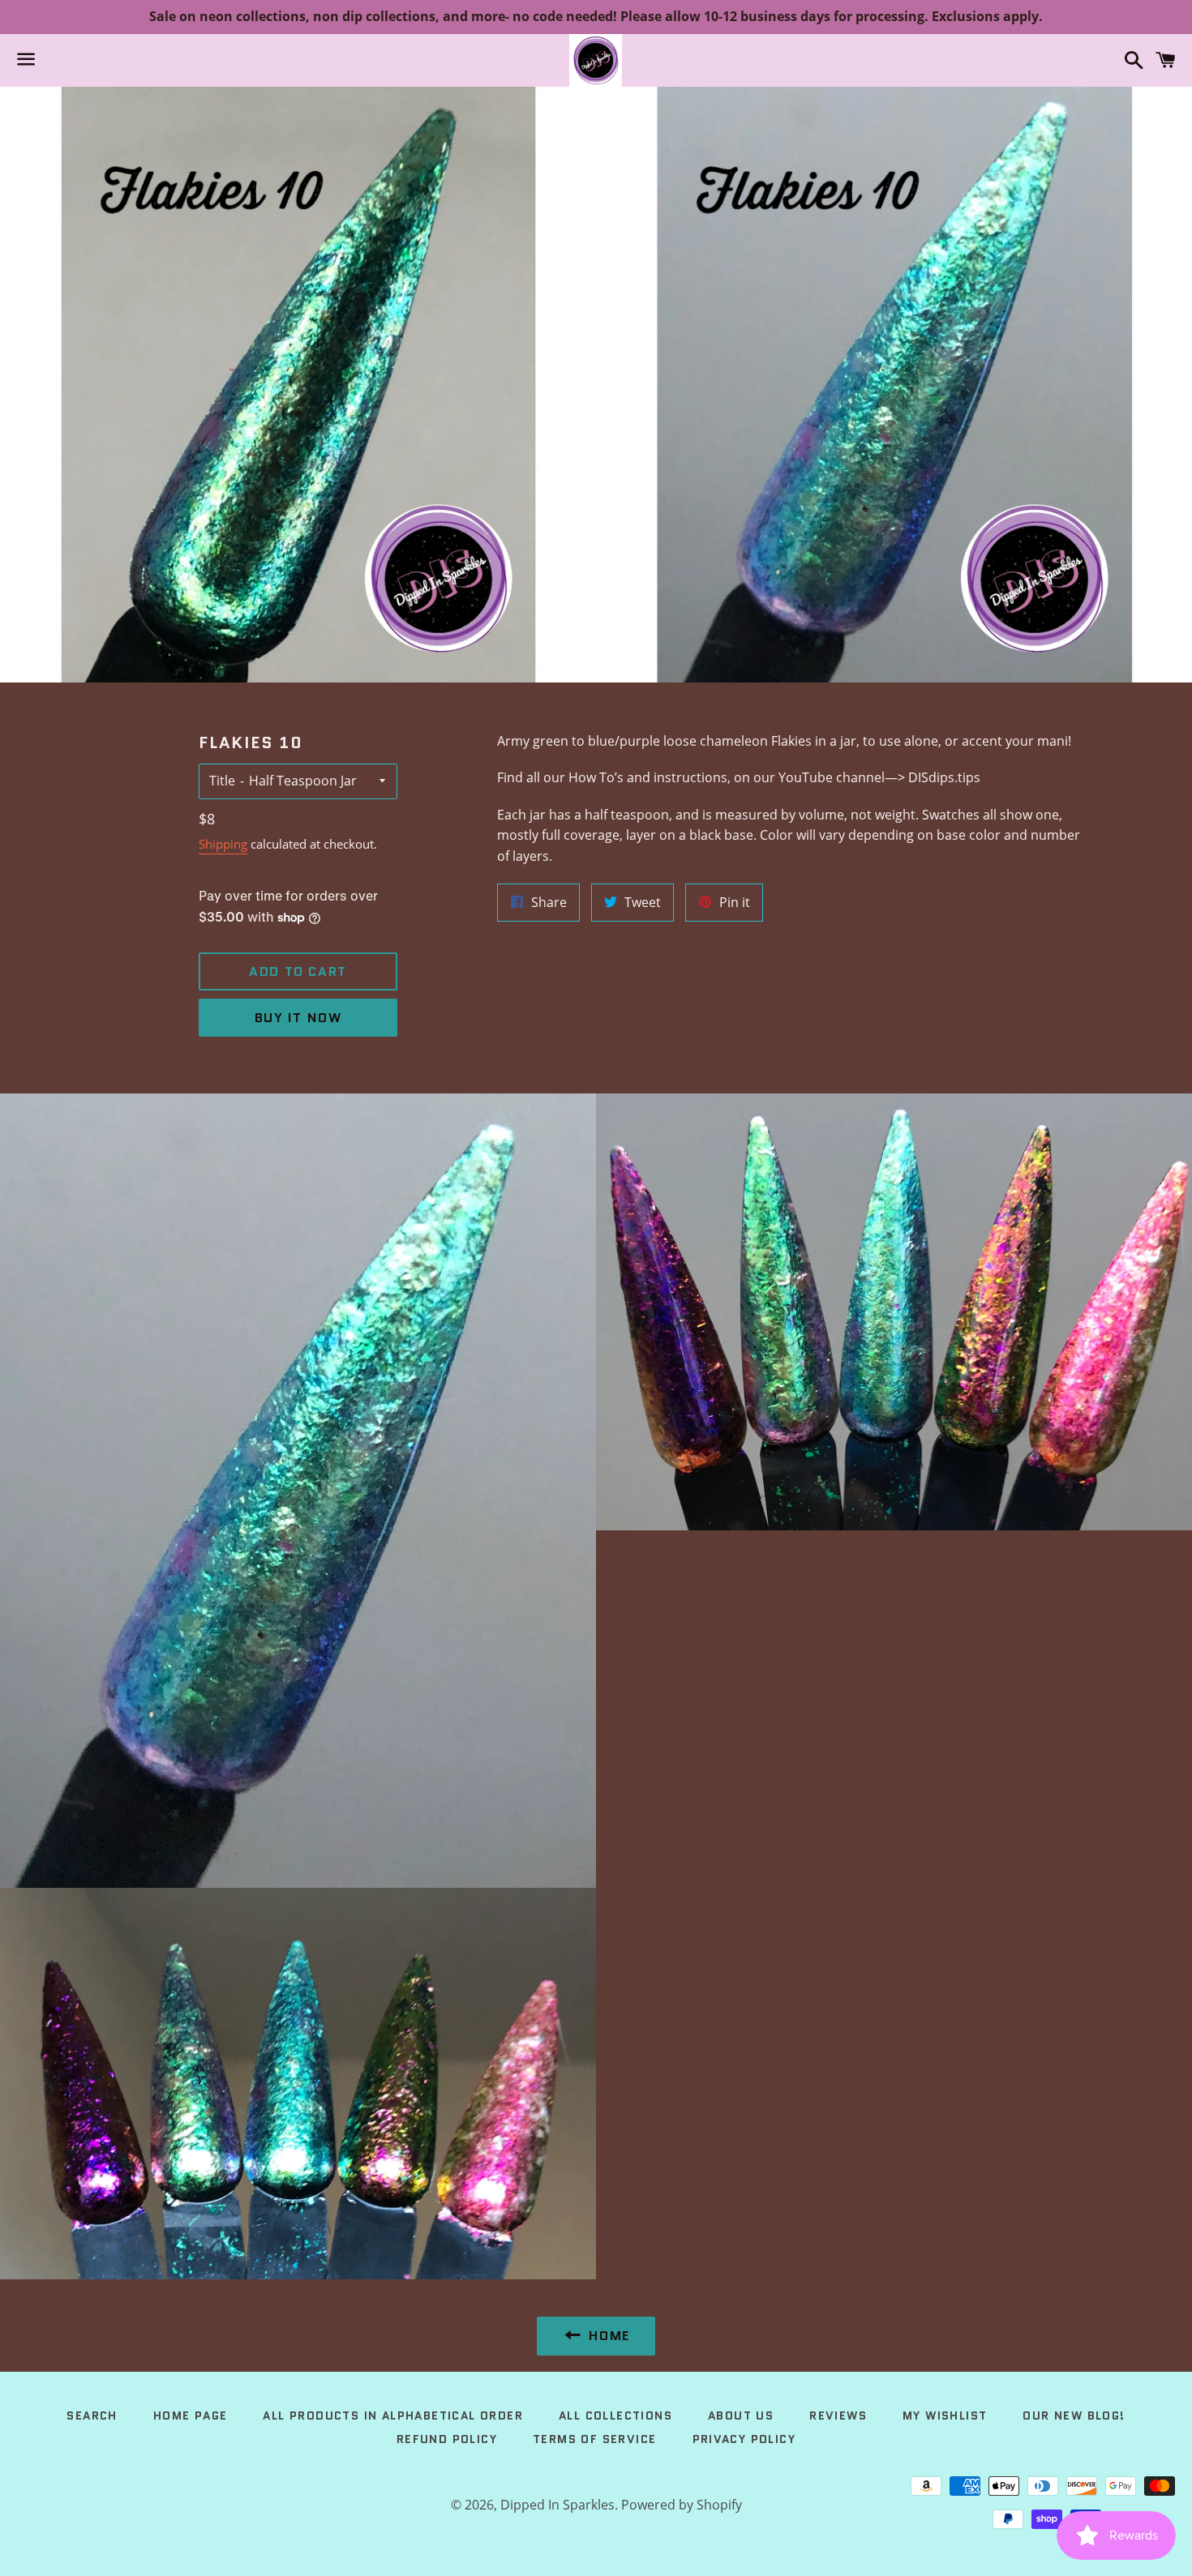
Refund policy (447, 2439)
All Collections (615, 2416)
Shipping (223, 844)
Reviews (838, 2416)
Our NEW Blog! (1074, 2416)
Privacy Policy (744, 2439)
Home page (191, 2416)
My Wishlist (945, 2416)
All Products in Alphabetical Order (393, 2416)
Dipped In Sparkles (557, 2505)
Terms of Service (594, 2439)
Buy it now (298, 1018)
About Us (741, 2416)
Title (222, 781)
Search (92, 2416)
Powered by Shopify (682, 2505)
